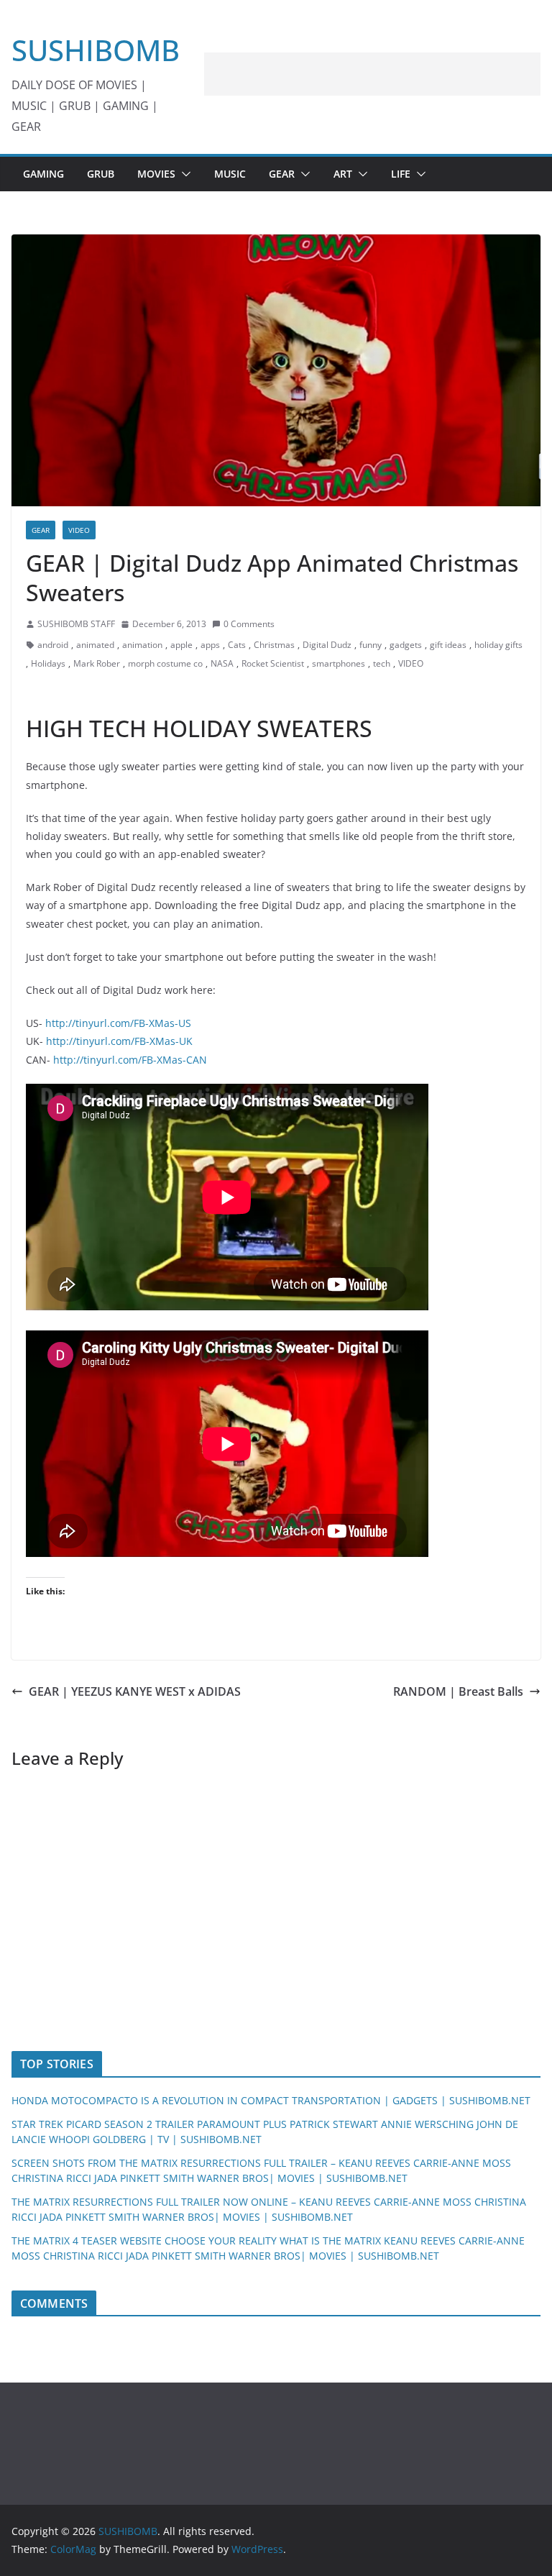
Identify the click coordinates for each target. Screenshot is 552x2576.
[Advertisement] (372, 74)
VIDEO (79, 530)
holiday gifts (498, 645)
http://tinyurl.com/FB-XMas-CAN (130, 1060)
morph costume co (165, 663)
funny (371, 645)
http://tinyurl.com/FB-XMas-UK (119, 1041)
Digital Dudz (327, 645)
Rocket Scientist (273, 663)
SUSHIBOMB (96, 50)
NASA (222, 663)
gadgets (406, 645)
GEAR (282, 174)
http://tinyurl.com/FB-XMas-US (118, 1023)
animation (142, 645)
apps (210, 645)
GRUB (101, 174)
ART (343, 174)
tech (382, 663)
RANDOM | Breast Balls (458, 1691)
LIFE (401, 174)
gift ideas (448, 645)
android (53, 645)
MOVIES (156, 174)
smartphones (339, 663)
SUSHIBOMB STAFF (76, 624)
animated (95, 645)
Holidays (48, 663)
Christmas (274, 645)
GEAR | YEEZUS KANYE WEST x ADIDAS (135, 1691)
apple (181, 645)
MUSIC (230, 174)
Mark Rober (97, 663)
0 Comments (249, 624)
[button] (183, 174)
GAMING (43, 174)
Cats (237, 645)
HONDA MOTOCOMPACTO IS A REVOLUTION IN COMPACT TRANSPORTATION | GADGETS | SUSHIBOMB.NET (271, 2100)
